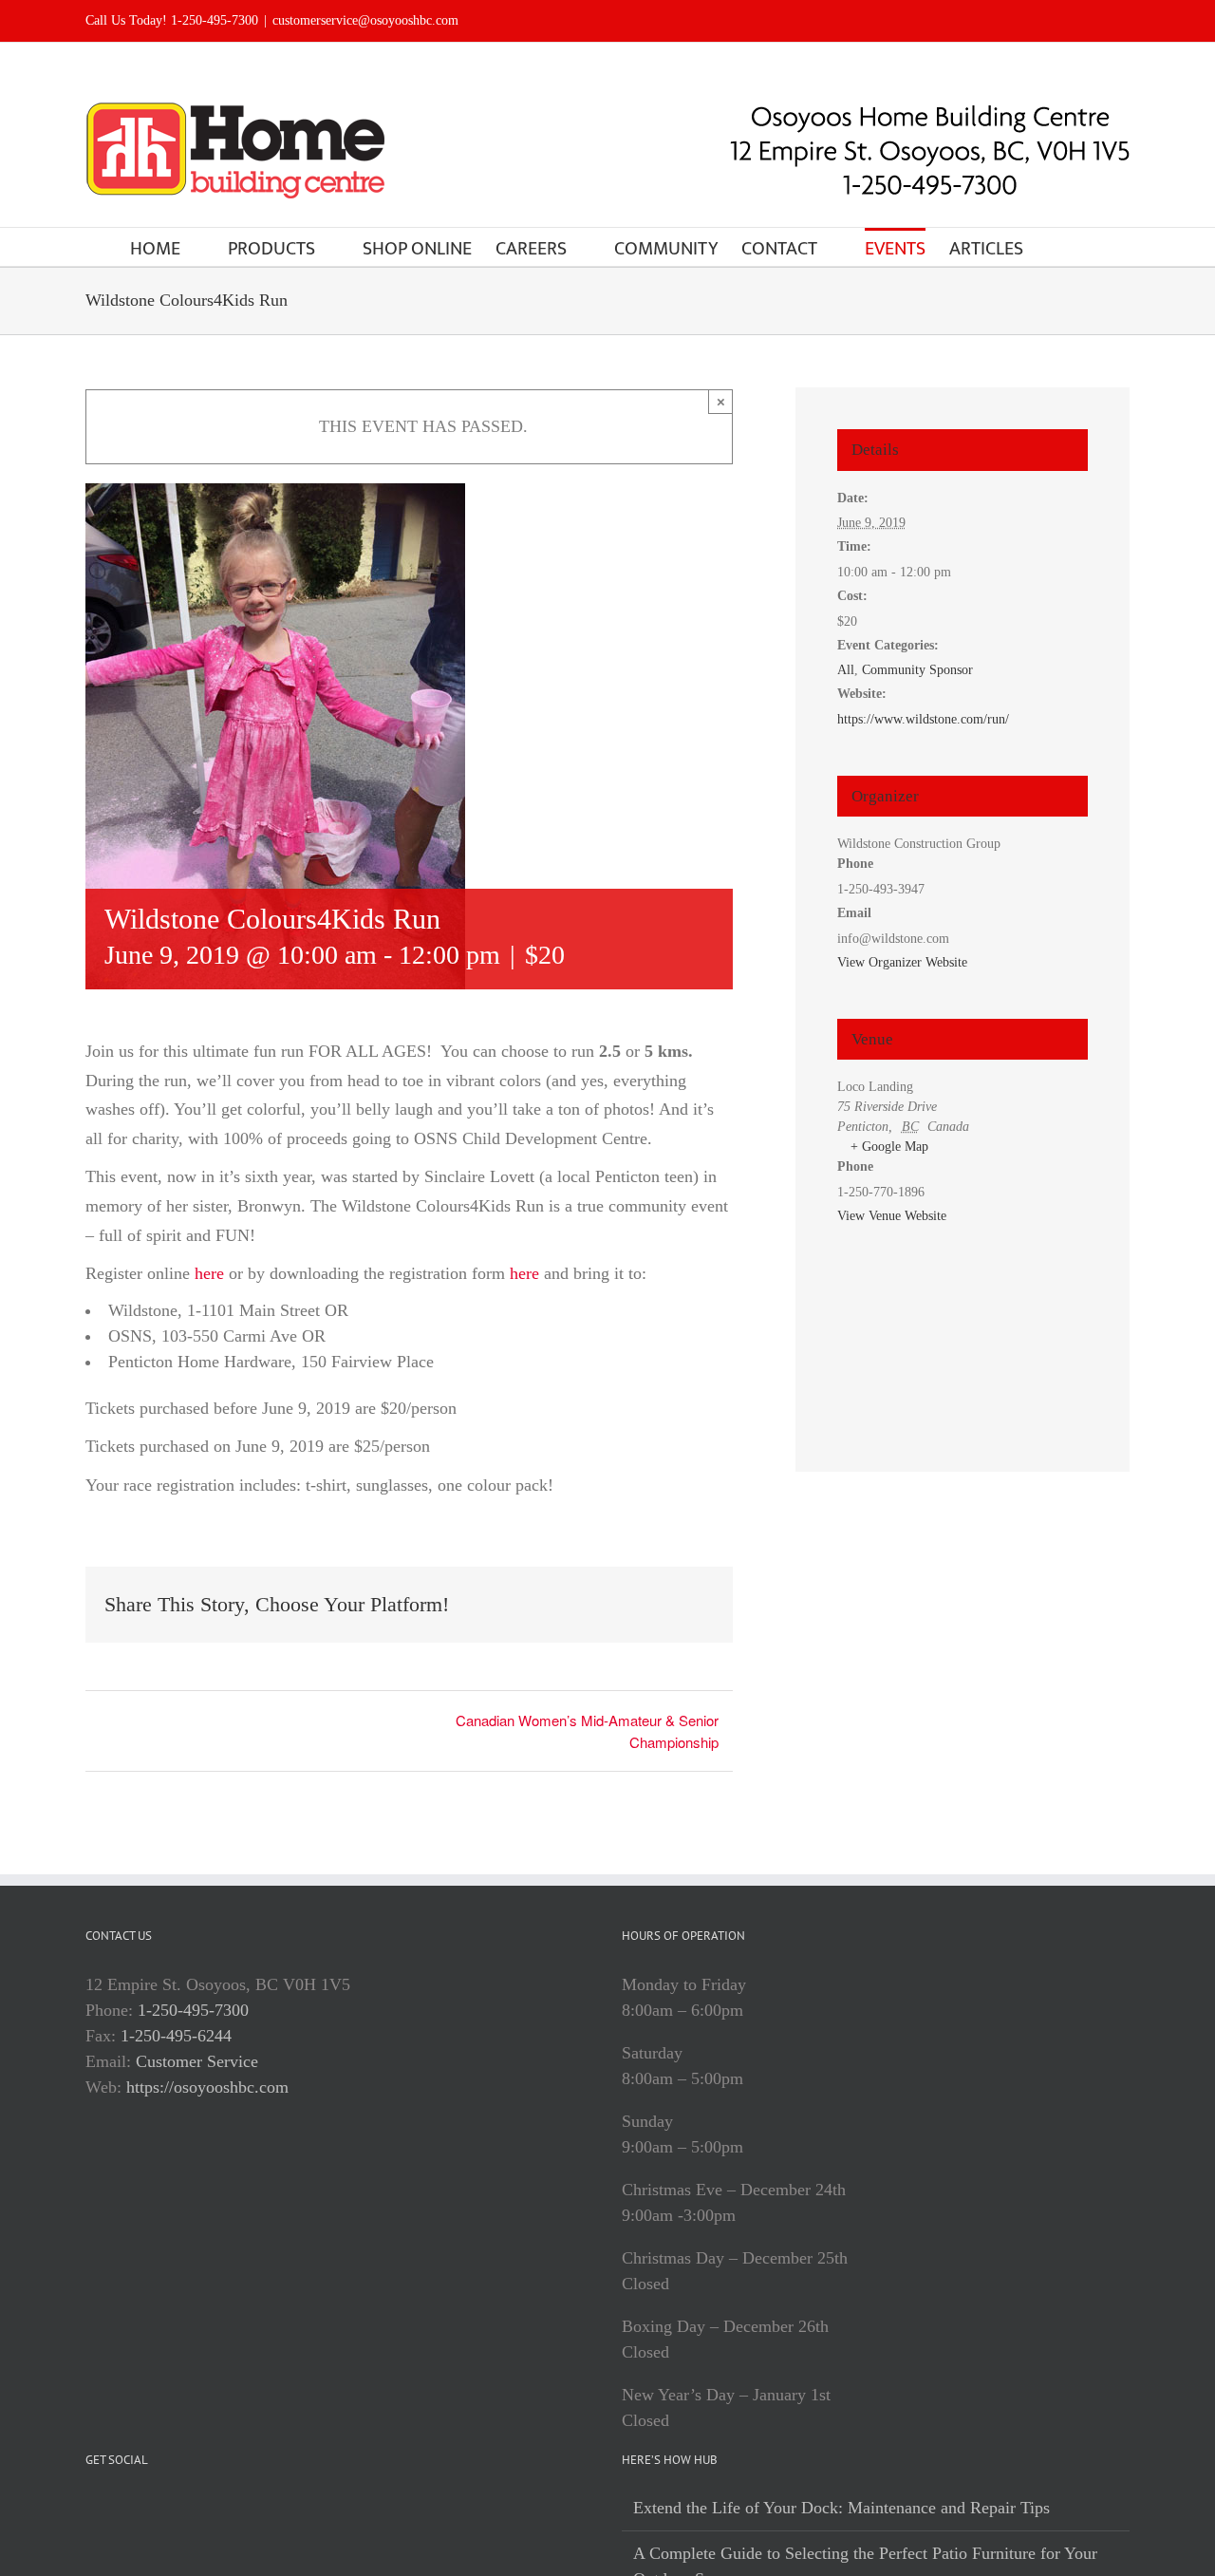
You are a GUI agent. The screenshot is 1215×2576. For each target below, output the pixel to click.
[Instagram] (118, 2509)
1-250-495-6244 (176, 2036)
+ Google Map (889, 1147)
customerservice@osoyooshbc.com (365, 20)
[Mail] (144, 2509)
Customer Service (197, 2061)
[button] (1055, 247)
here (209, 1273)
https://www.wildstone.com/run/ (923, 719)
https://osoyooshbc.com (207, 2087)
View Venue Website (892, 1216)
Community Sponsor (917, 670)
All (846, 670)
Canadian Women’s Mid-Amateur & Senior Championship (587, 1731)
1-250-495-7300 (193, 2010)
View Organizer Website (902, 962)
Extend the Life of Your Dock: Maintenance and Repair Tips (841, 2508)
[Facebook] (91, 2509)
